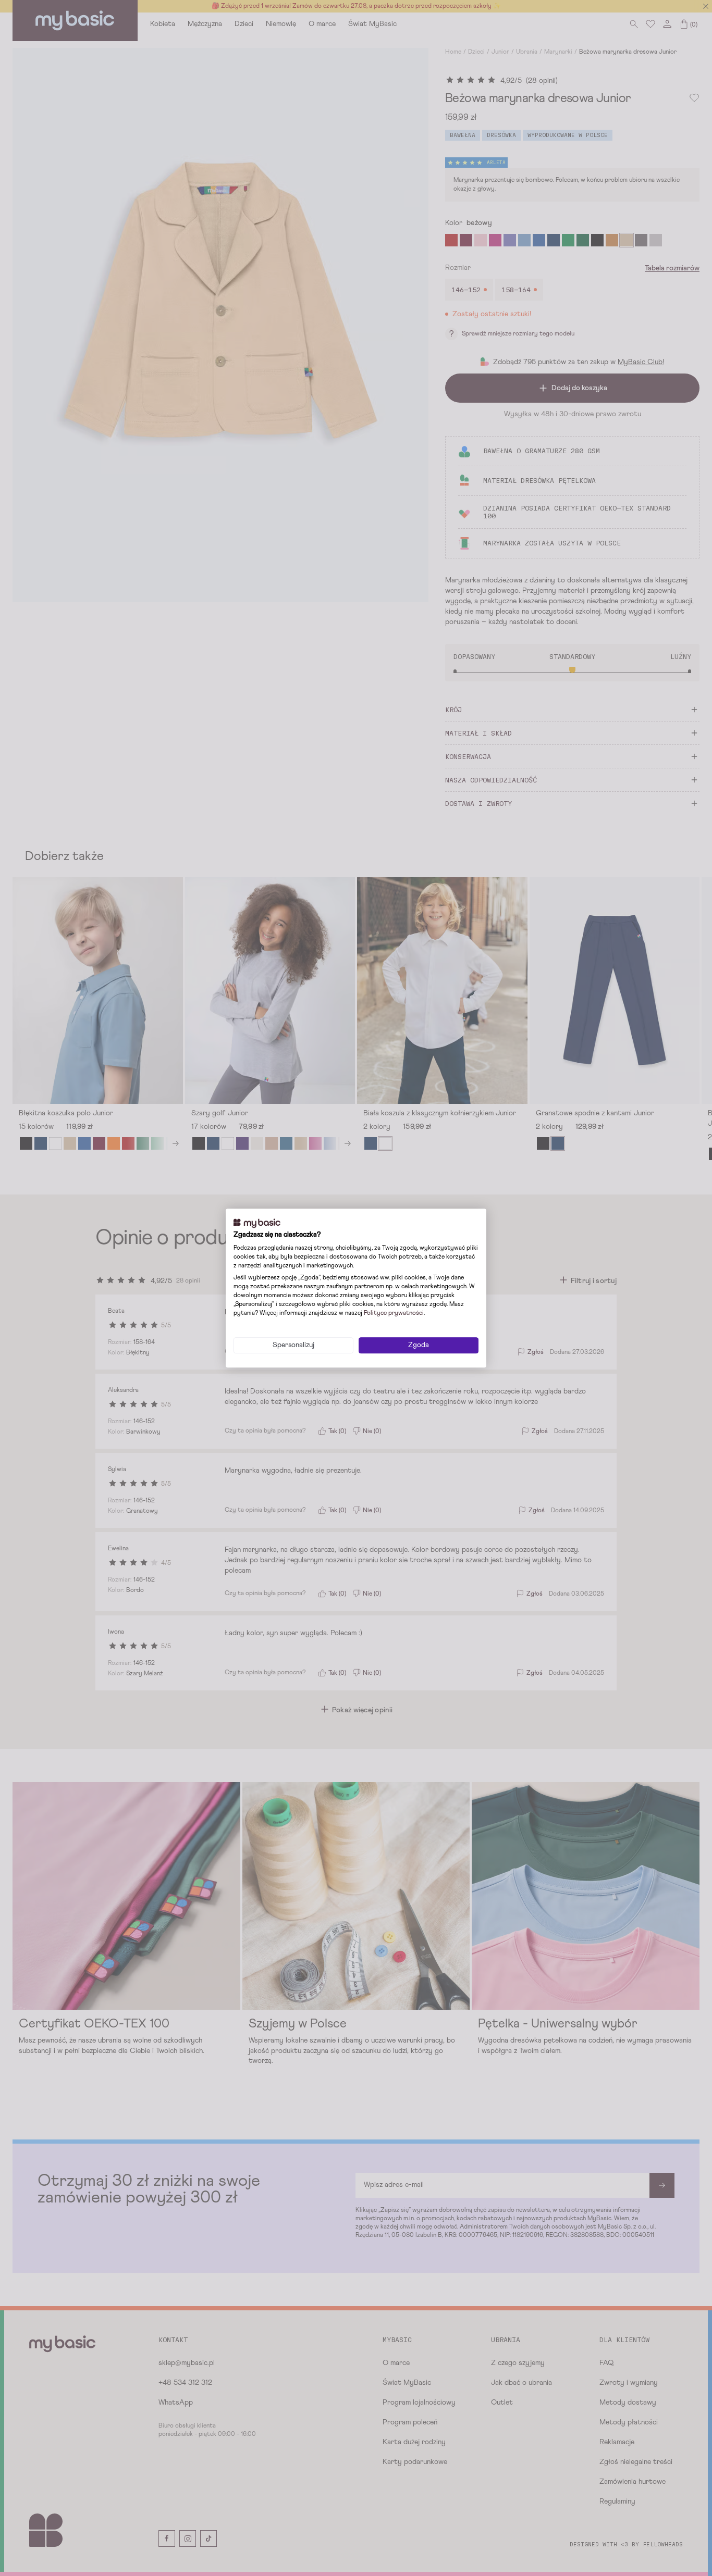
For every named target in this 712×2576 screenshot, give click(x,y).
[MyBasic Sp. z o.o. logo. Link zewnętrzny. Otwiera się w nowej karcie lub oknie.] (257, 1223)
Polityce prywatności (394, 1313)
